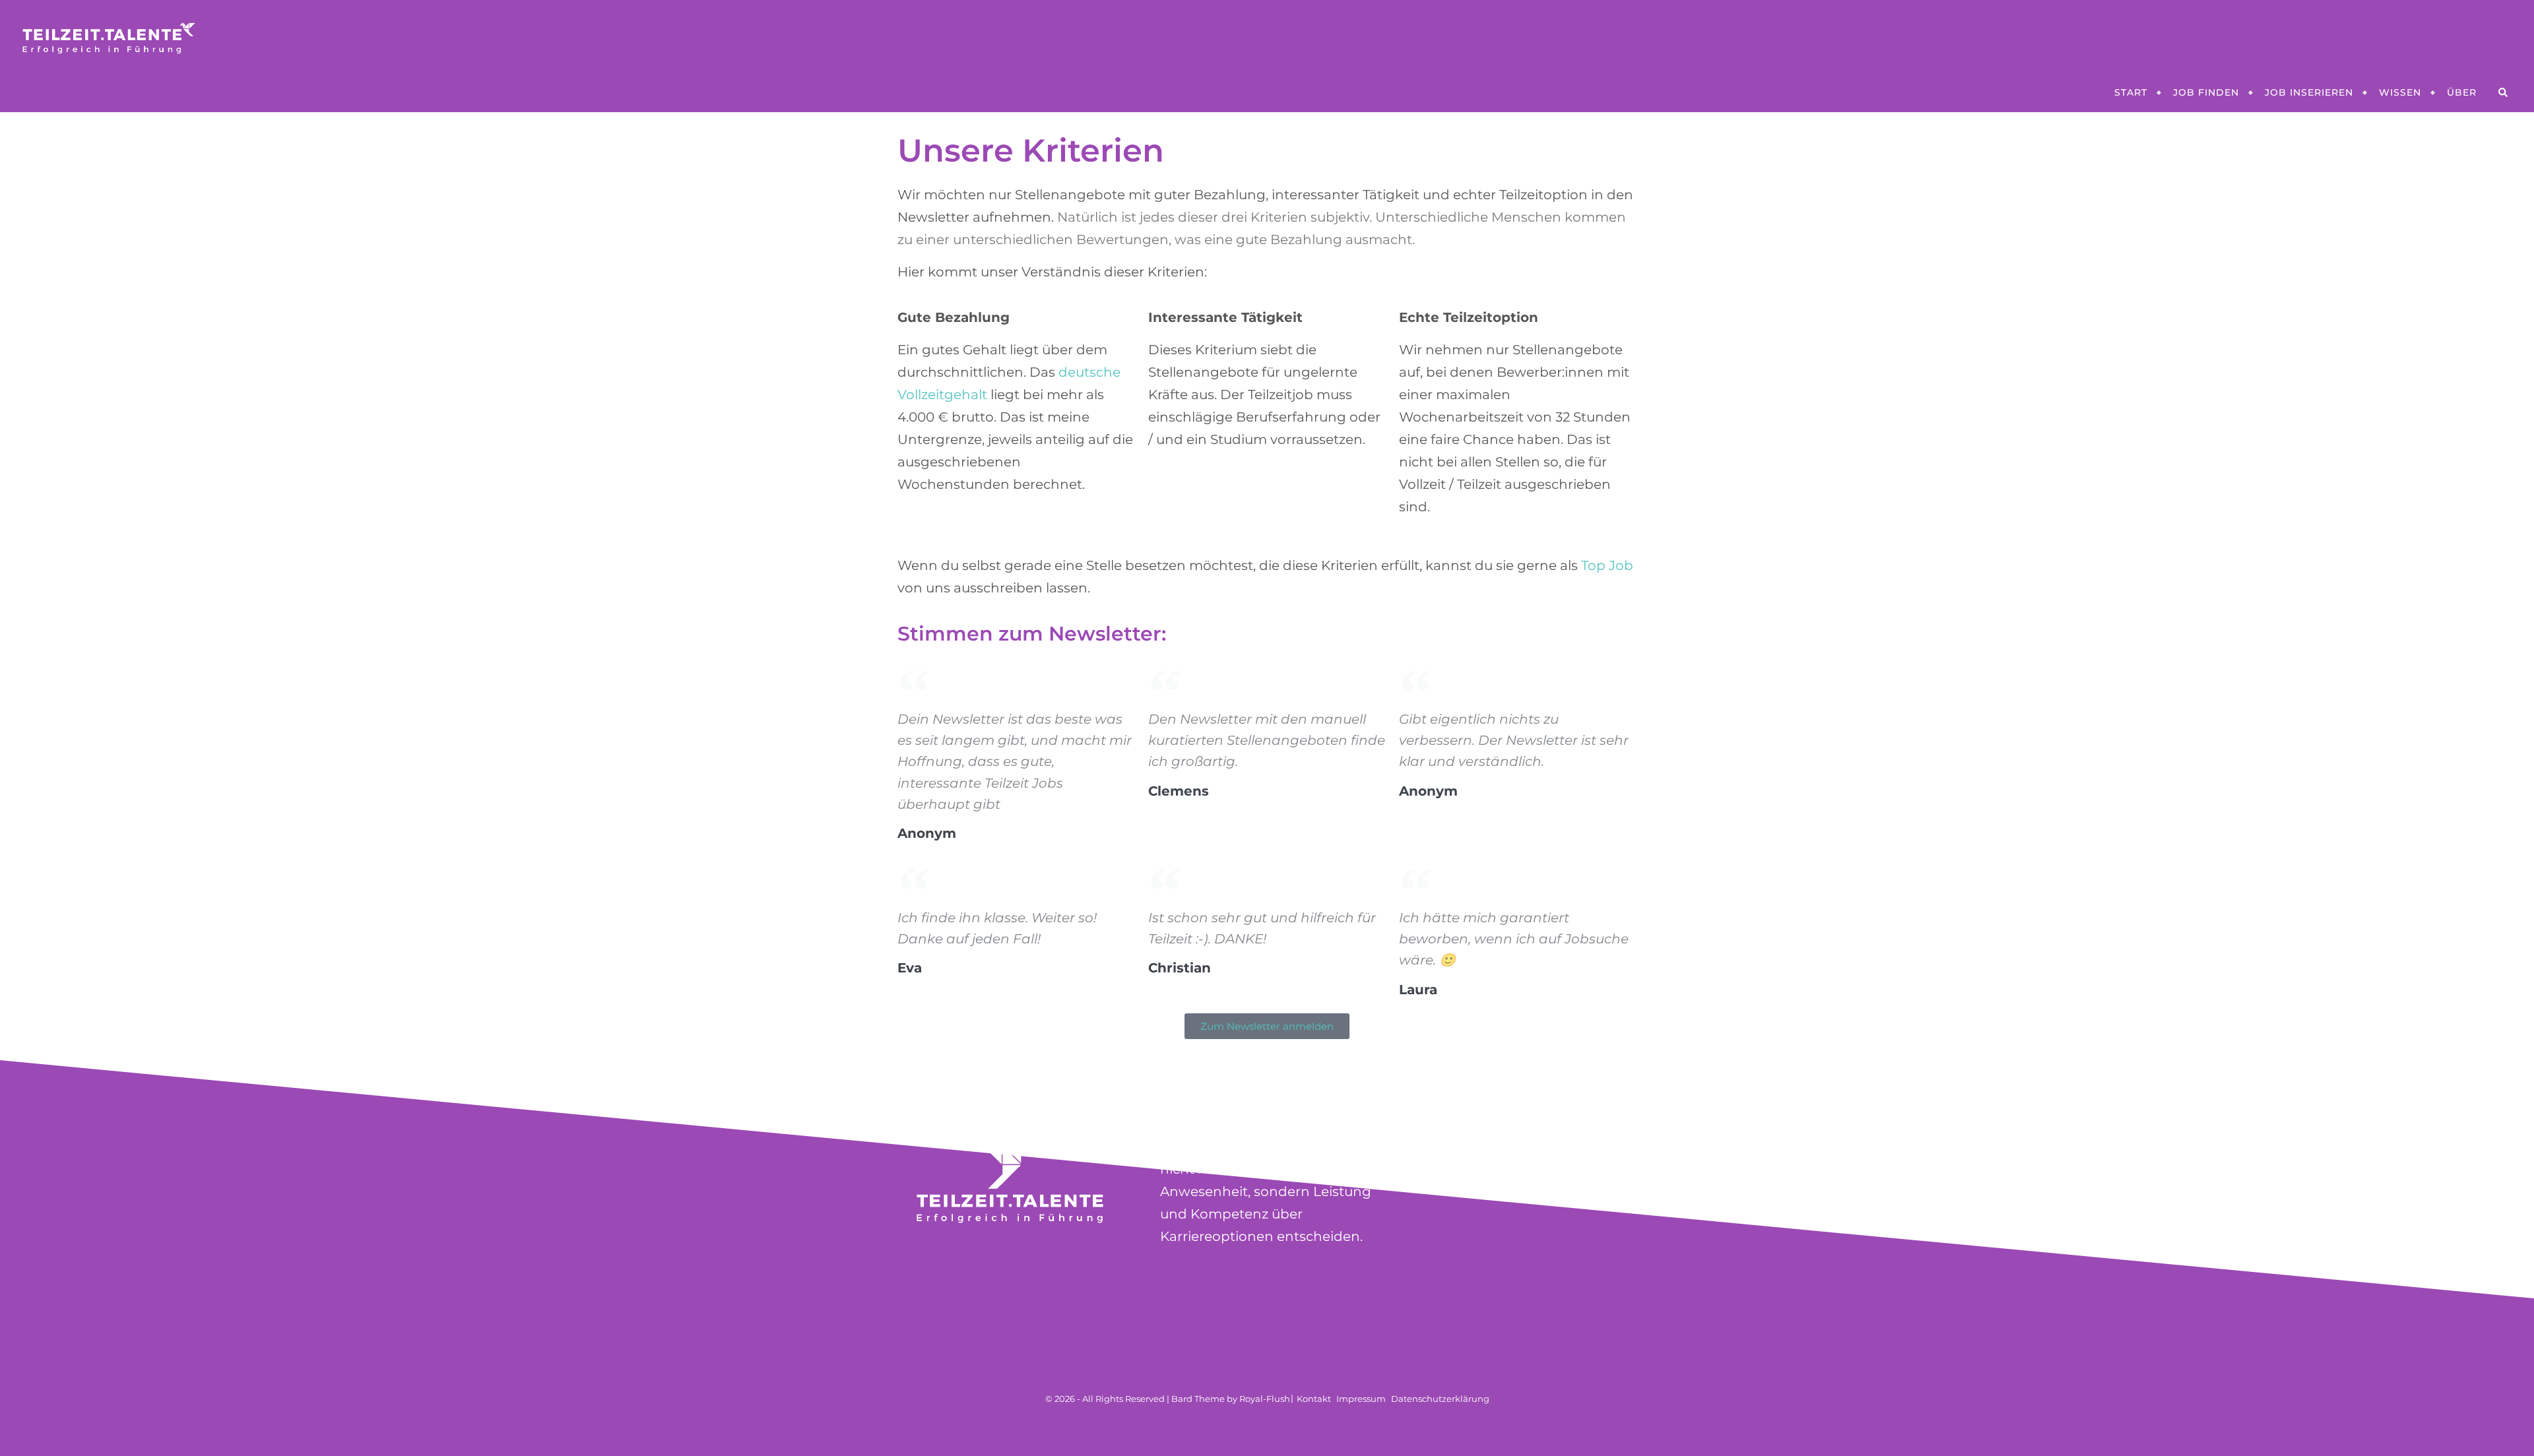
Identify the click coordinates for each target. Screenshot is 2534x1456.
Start (2131, 92)
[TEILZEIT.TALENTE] (1267, 36)
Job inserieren (2309, 92)
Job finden (2206, 92)
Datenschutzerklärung (1440, 1399)
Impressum (1361, 1399)
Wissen (2400, 92)
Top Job (1607, 565)
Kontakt (1314, 1399)
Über (2462, 92)
